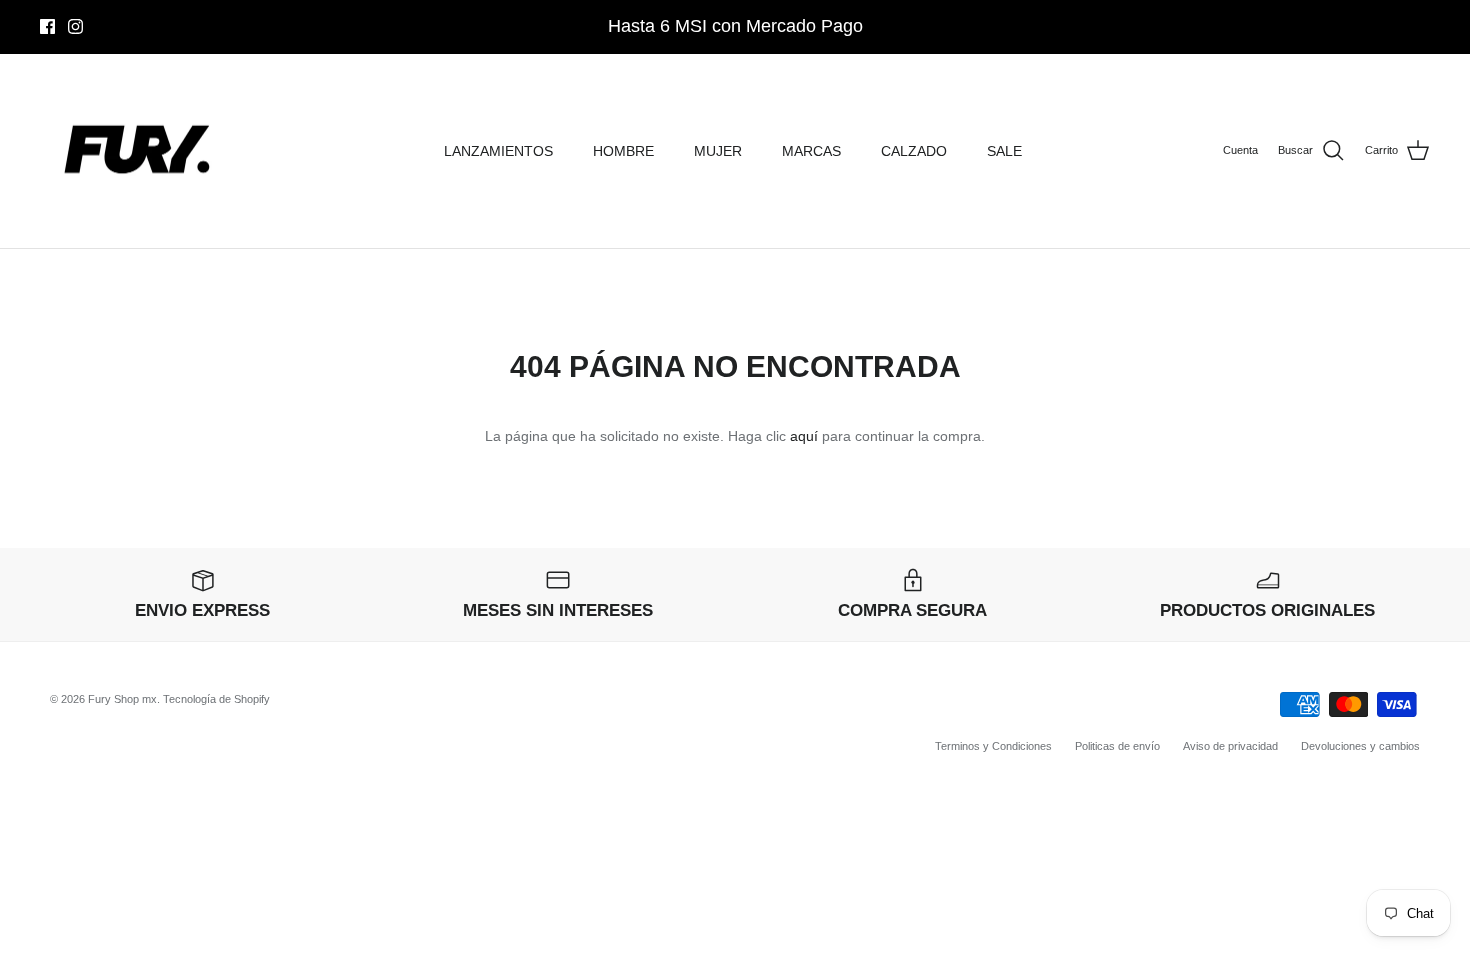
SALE (1004, 151)
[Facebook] (47, 26)
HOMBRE (623, 151)
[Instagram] (75, 26)
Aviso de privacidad (1230, 746)
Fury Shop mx (122, 699)
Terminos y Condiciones (993, 746)
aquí (804, 436)
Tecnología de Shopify (216, 699)
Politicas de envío (1117, 746)
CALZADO (914, 151)
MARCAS (811, 151)
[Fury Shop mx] (140, 151)
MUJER (718, 151)
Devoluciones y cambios (1360, 746)
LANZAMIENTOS (498, 151)
